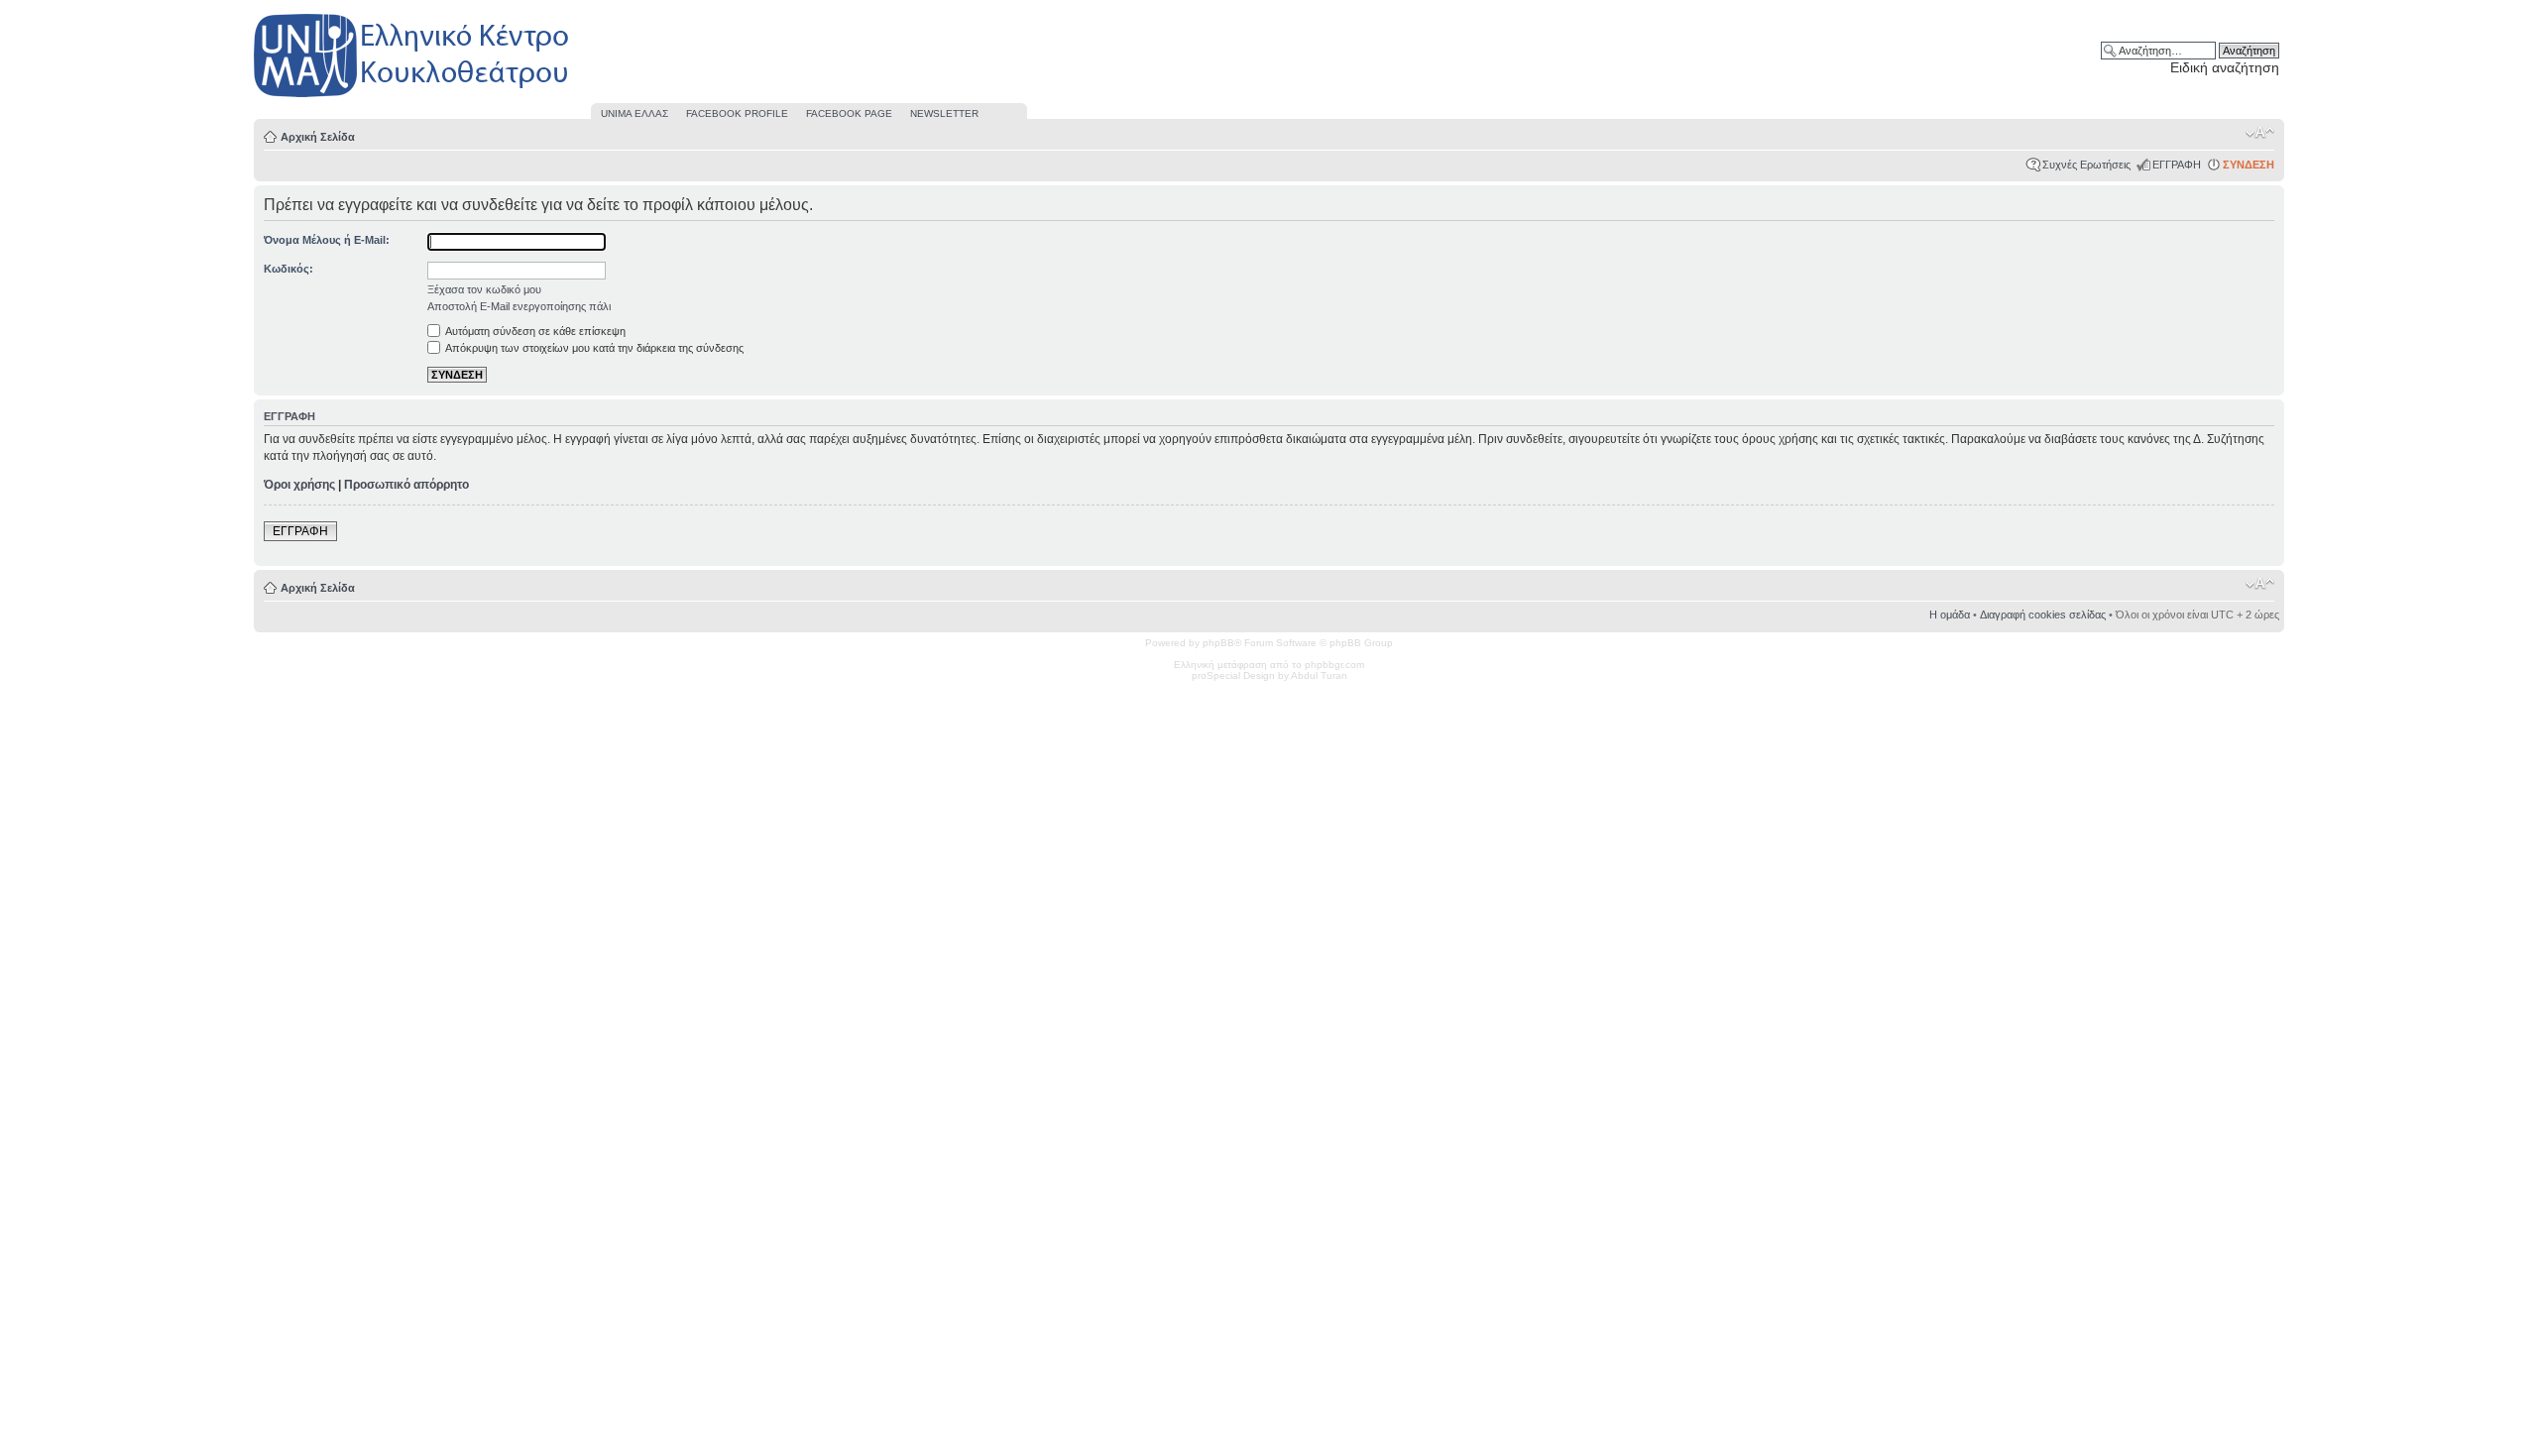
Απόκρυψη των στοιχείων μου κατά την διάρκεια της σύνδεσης (593, 348)
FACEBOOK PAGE (849, 113)
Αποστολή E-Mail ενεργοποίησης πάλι (519, 306)
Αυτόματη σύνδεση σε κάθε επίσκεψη (534, 331)
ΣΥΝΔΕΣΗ (2249, 165)
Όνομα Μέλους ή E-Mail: (327, 240)
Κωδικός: (288, 269)
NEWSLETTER (944, 113)
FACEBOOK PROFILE (737, 113)
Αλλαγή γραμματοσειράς (2260, 133)
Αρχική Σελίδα (318, 137)
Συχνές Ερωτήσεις (2086, 165)
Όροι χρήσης (299, 485)
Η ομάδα (1950, 615)
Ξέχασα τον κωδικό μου (484, 289)
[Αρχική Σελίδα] (412, 98)
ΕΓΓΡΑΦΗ (2177, 165)
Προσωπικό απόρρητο (406, 485)
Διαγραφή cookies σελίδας (2043, 615)
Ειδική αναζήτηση (2225, 67)
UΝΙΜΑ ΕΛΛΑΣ (634, 113)
